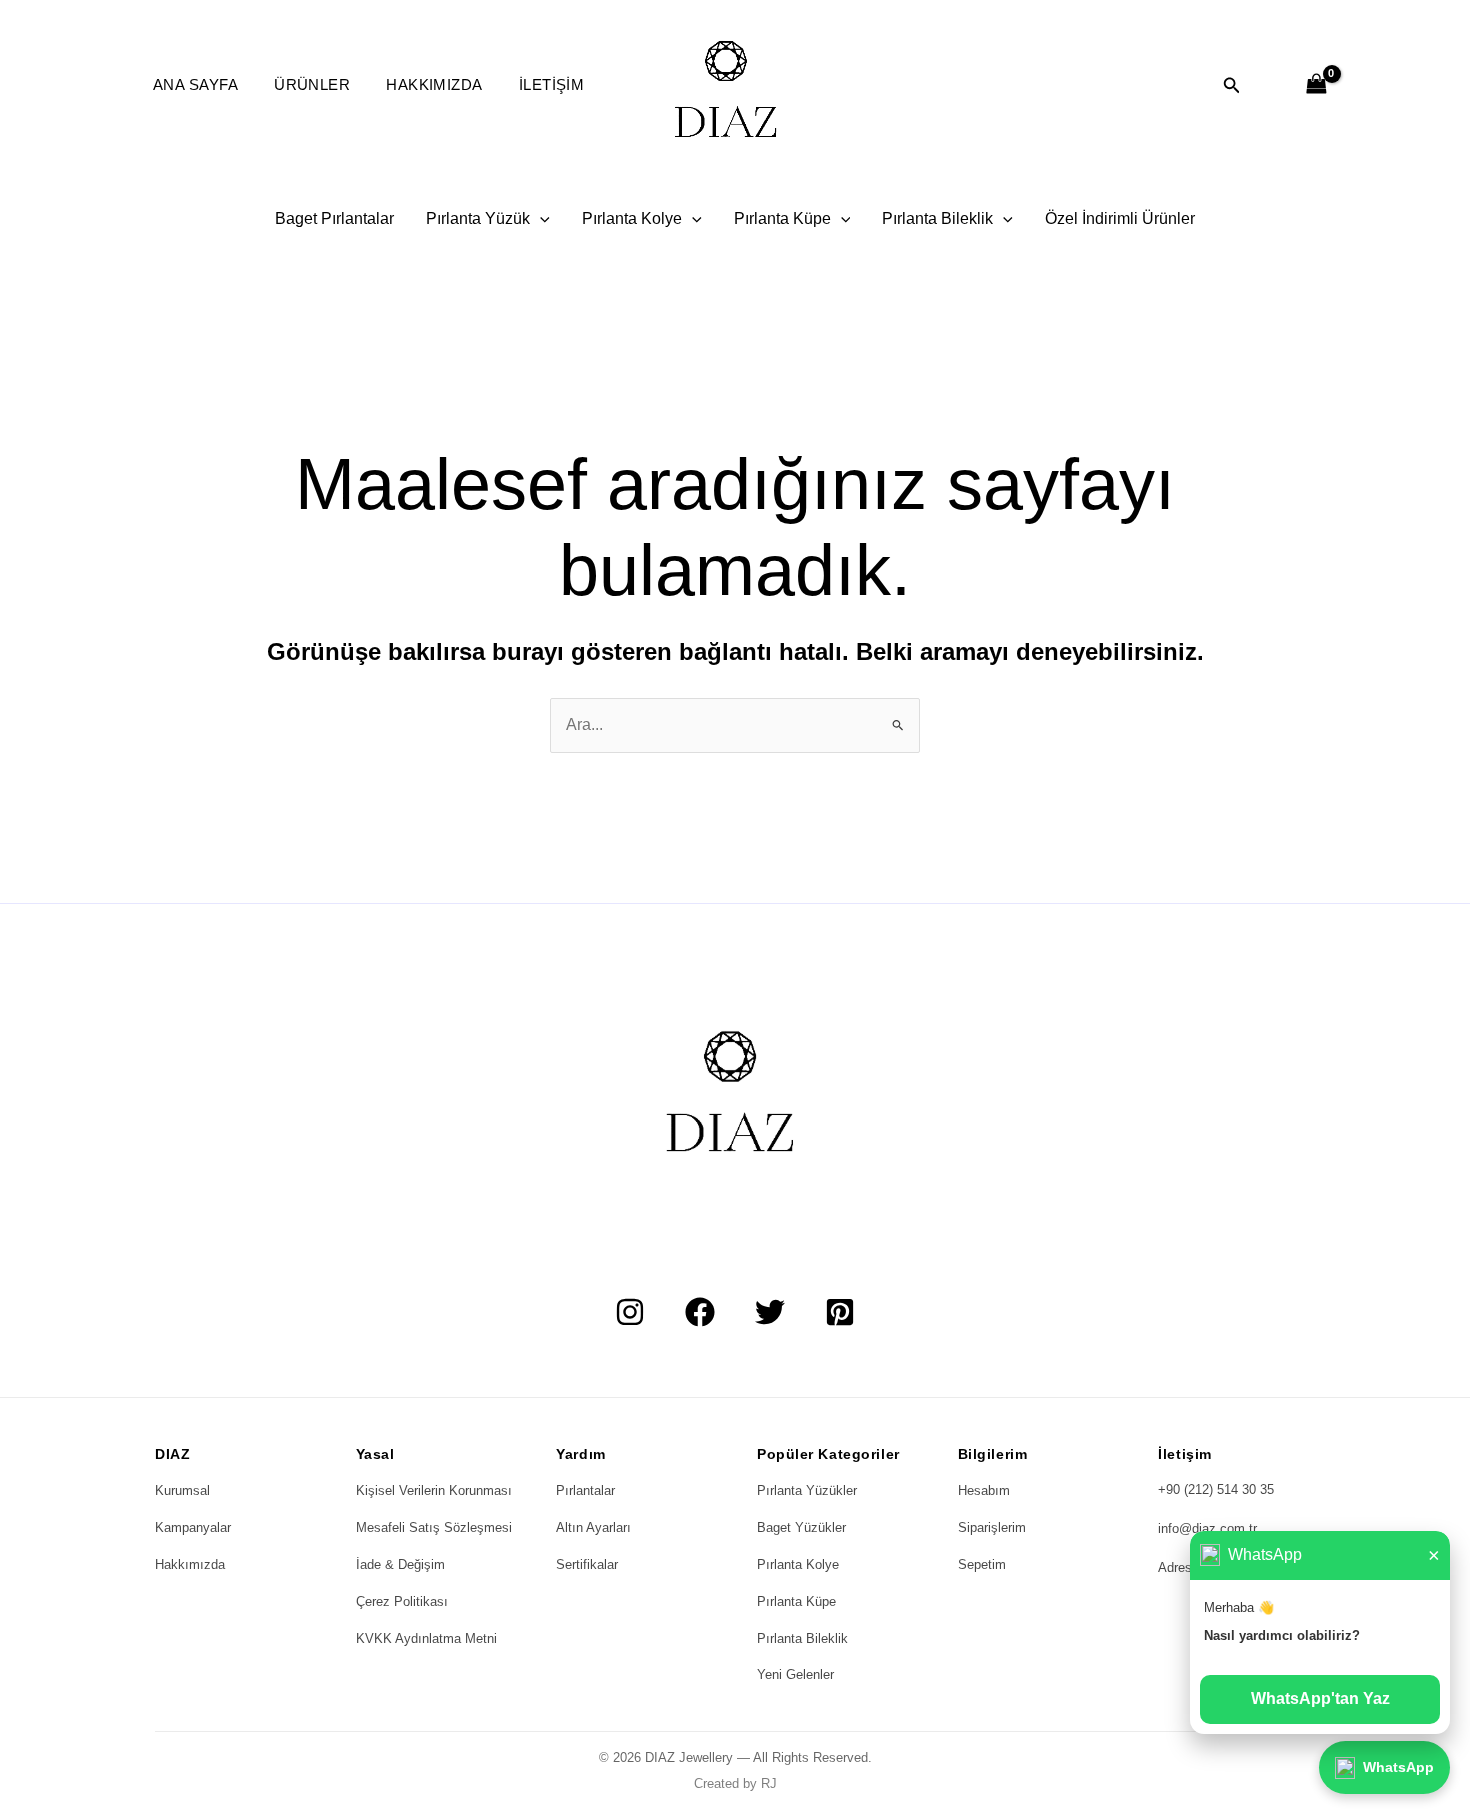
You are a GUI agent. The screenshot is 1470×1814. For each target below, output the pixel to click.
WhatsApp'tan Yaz (1320, 1698)
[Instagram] (630, 1312)
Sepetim (982, 1564)
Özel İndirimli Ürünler (1120, 218)
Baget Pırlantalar (334, 218)
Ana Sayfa (195, 84)
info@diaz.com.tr (1207, 1528)
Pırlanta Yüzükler (807, 1490)
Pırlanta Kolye (632, 218)
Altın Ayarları (593, 1527)
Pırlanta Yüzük (478, 218)
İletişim (552, 84)
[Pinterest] (840, 1312)
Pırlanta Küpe (782, 218)
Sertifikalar (587, 1564)
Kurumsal (182, 1490)
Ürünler (312, 84)
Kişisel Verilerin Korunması (434, 1490)
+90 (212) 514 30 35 (1216, 1489)
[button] (1232, 86)
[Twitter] (770, 1312)
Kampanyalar (193, 1527)
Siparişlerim (992, 1527)
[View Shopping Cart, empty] (1316, 85)
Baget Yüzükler (801, 1527)
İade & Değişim (400, 1564)
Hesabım (984, 1490)
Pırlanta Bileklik (937, 218)
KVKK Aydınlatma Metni (426, 1638)
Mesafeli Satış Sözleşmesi (434, 1527)
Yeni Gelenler (795, 1674)
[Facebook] (700, 1312)
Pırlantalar (585, 1490)
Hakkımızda (434, 84)
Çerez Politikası (402, 1601)
